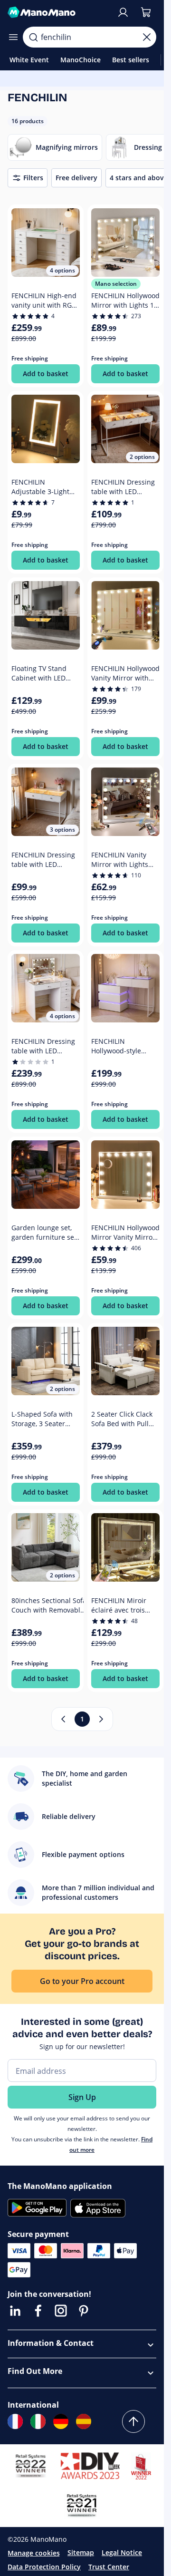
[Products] (13, 37)
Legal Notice (122, 2552)
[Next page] (101, 1719)
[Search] (33, 37)
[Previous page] (63, 1719)
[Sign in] (123, 12)
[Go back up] (133, 2421)
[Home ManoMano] (58, 12)
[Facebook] (38, 2311)
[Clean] (147, 37)
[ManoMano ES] (84, 2421)
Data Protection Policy (44, 2567)
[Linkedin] (15, 2311)
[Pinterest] (84, 2311)
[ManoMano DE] (61, 2421)
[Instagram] (61, 2311)
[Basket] (146, 12)
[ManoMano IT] (38, 2421)
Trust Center (109, 2567)
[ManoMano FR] (15, 2421)
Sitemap (81, 2552)
